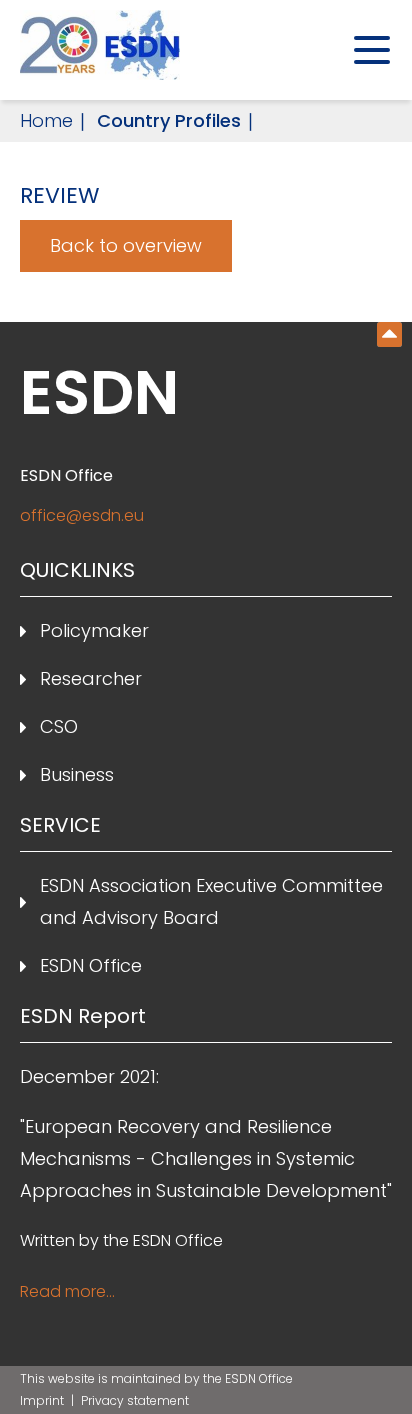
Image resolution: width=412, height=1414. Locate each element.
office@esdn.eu (82, 515)
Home (46, 120)
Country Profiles (169, 120)
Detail (389, 334)
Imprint (43, 1400)
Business (77, 774)
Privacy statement (135, 1400)
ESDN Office (91, 965)
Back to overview (126, 245)
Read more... (67, 1291)
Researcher (91, 678)
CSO (59, 726)
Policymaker (94, 630)
